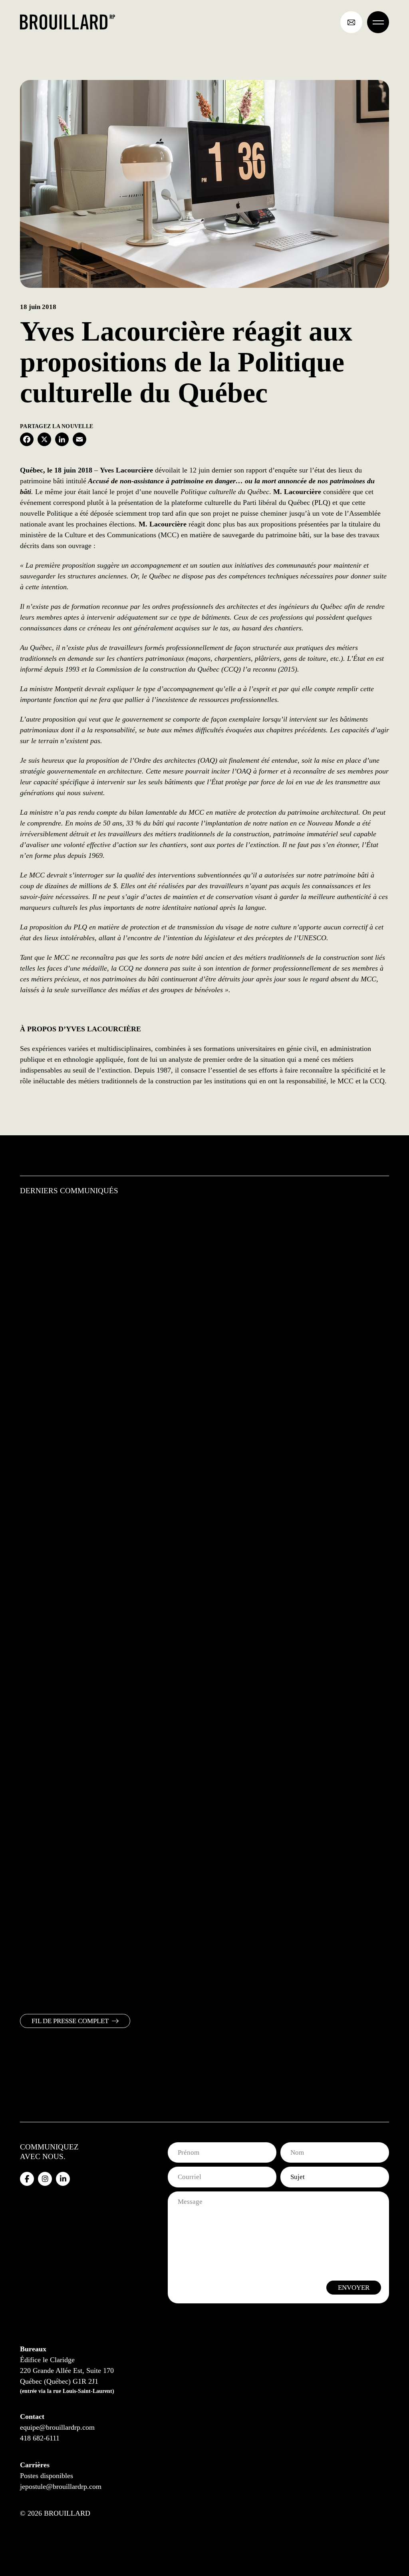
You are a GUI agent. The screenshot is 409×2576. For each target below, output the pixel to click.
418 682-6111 (40, 2438)
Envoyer (354, 2288)
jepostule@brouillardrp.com (61, 2486)
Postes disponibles (47, 2476)
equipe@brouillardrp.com (57, 2427)
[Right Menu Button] (378, 22)
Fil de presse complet (70, 2021)
